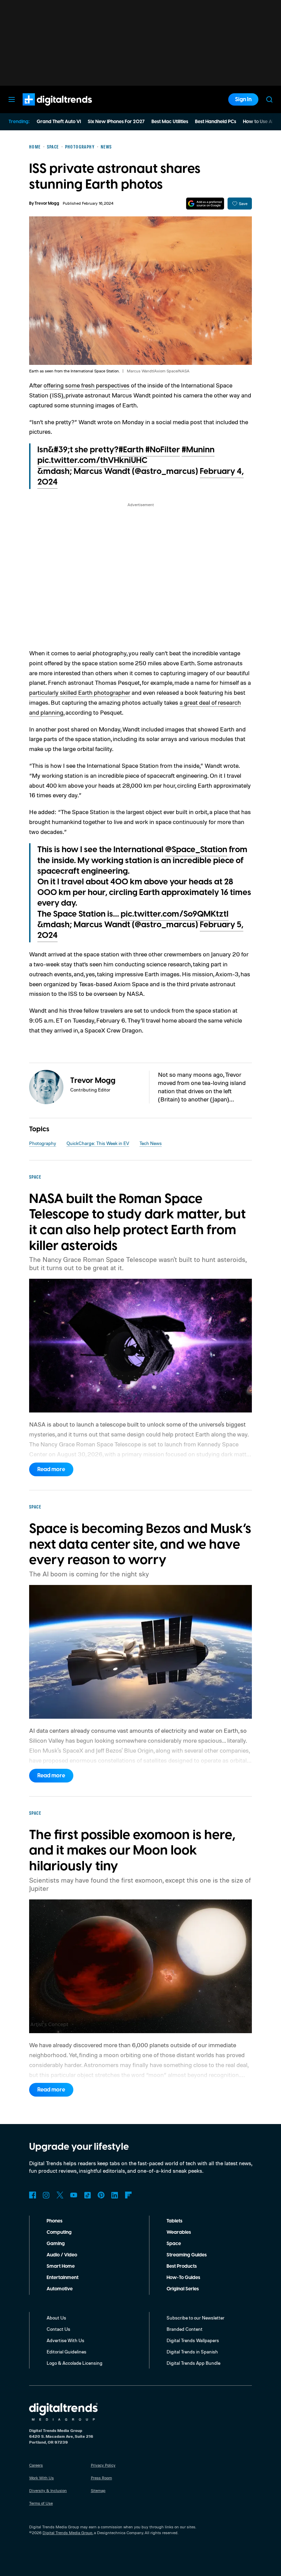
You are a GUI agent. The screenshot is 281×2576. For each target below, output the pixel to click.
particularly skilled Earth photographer (80, 692)
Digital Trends (45, 109)
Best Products (182, 2266)
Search (269, 99)
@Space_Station (196, 850)
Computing (59, 2232)
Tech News (151, 1143)
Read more (51, 1469)
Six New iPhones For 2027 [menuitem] (116, 122)
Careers (36, 2465)
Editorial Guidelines (66, 2352)
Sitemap (98, 2490)
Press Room (101, 2478)
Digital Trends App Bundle (193, 2363)
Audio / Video (62, 2255)
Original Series (183, 2289)
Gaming (56, 2244)
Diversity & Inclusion (48, 2490)
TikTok (87, 2195)
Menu (12, 99)
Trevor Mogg (47, 204)
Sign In (243, 99)
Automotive (60, 2289)
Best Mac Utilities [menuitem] (170, 122)
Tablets (174, 2221)
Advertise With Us (65, 2340)
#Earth (131, 450)
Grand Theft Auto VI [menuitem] (59, 122)
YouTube (74, 2195)
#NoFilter (163, 450)
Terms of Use (41, 2503)
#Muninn (198, 450)
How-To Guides (183, 2278)
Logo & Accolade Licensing (75, 2363)
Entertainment (63, 2278)
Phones (54, 2221)
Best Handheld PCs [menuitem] (216, 122)
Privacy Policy (103, 2465)
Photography (43, 1143)
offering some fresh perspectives (87, 385)
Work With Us (41, 2478)
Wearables (179, 2232)
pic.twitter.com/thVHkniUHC (92, 461)
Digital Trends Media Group (68, 2533)
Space (174, 2244)
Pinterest (101, 2195)
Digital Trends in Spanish (192, 2352)
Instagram (46, 2195)
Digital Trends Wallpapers (193, 2340)
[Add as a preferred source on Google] (205, 204)
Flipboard (129, 2195)
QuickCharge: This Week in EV (98, 1143)
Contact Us (58, 2329)
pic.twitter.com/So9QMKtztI (175, 914)
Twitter (60, 2195)
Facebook (33, 2195)
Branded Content (185, 2329)
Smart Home (61, 2266)
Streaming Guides (187, 2255)
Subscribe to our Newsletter (196, 2318)
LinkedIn (115, 2195)
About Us (56, 2318)
